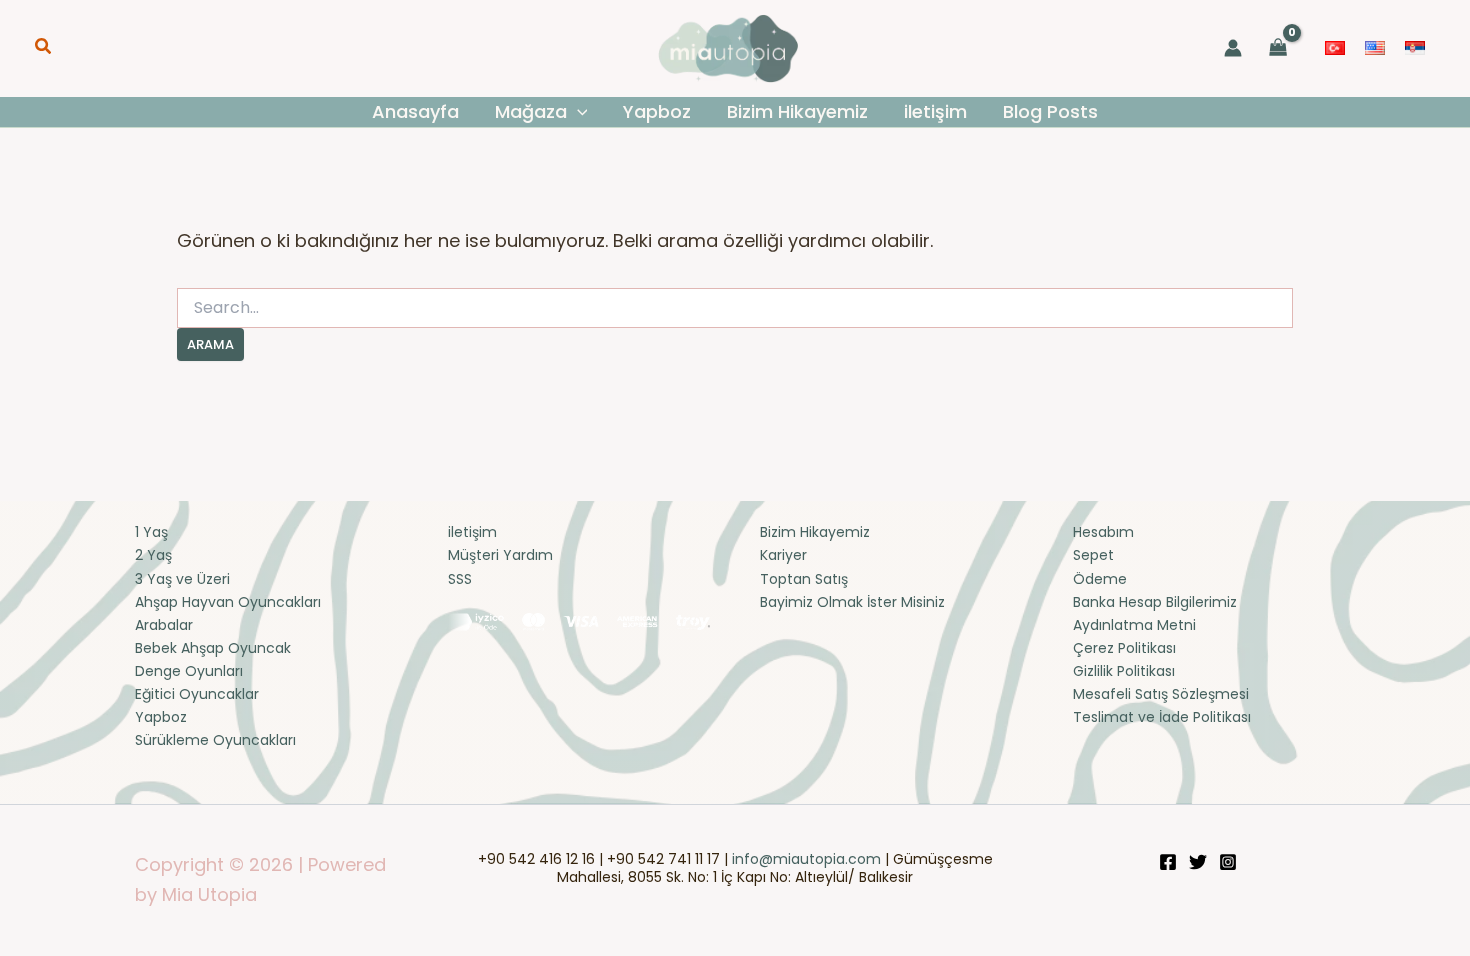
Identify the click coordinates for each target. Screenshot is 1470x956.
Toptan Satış (804, 579)
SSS (460, 579)
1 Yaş (151, 532)
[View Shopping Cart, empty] (1278, 48)
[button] (44, 48)
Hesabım (1103, 532)
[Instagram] (1228, 862)
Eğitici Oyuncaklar (197, 694)
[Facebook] (1168, 862)
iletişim (472, 532)
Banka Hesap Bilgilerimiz (1155, 602)
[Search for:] (735, 308)
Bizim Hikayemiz (815, 532)
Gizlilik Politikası (1124, 671)
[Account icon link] (1233, 48)
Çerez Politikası (1124, 648)
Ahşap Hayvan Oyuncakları (228, 602)
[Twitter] (1198, 862)
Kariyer (783, 555)
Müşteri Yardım (500, 555)
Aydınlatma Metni (1134, 625)
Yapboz (161, 717)
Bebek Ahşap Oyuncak (213, 648)
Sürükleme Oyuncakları (215, 740)
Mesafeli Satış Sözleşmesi (1161, 694)
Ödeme (1100, 579)
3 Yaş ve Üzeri (182, 579)
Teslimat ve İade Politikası (1162, 717)
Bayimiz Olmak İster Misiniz (852, 602)
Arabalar (164, 625)
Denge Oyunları (189, 671)
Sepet (1093, 555)
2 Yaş (153, 555)
